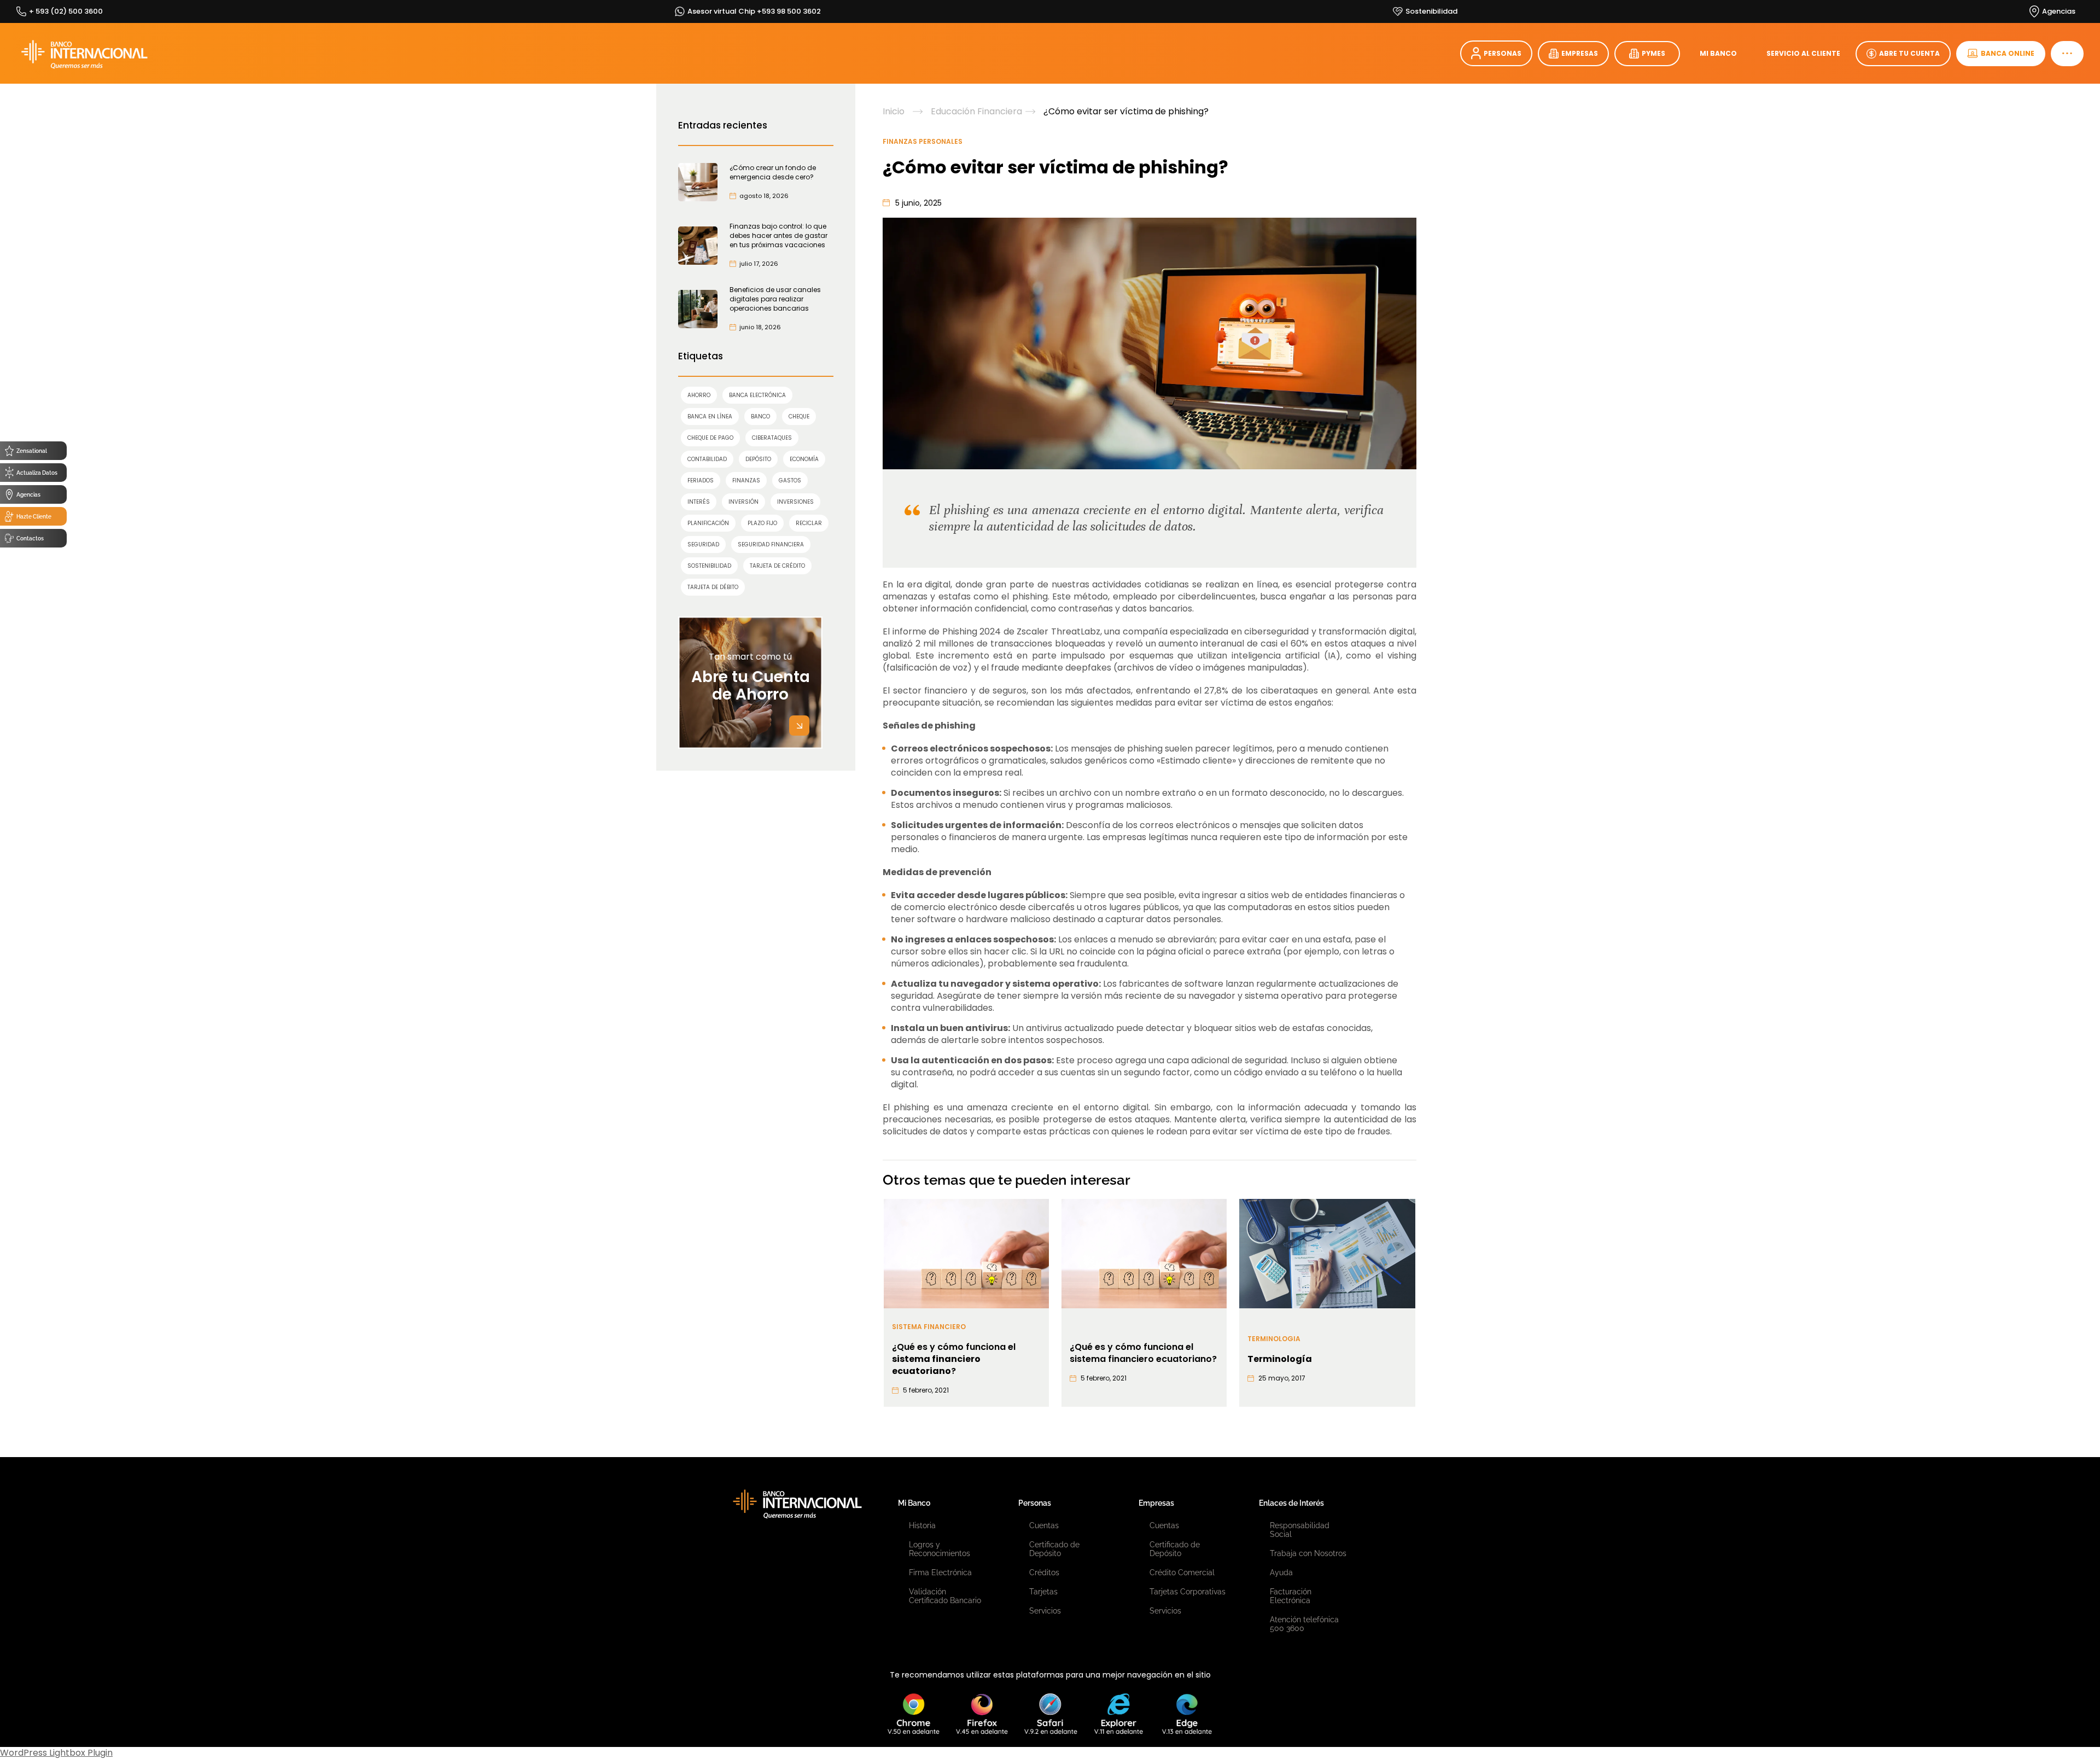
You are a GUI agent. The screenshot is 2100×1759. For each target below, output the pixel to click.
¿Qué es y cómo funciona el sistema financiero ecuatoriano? (1143, 1353)
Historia (922, 1525)
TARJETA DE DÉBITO (713, 587)
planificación (708, 523)
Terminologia (1274, 1339)
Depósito (758, 459)
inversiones (795, 502)
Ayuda (1281, 1572)
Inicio (894, 112)
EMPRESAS (1580, 53)
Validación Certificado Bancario (945, 1596)
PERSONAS (1503, 53)
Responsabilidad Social (1300, 1530)
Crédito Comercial (1182, 1572)
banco (760, 417)
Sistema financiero (929, 1327)
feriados (701, 480)
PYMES (1653, 53)
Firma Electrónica (940, 1572)
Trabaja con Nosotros (1308, 1553)
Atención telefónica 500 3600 (1304, 1624)
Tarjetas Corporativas (1188, 1592)
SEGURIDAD (703, 544)
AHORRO (699, 395)
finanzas (746, 480)
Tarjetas (1043, 1592)
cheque (799, 417)
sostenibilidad (709, 566)
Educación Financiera (976, 112)
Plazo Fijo (762, 523)
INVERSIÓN (743, 502)
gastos (790, 480)
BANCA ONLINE (2008, 53)
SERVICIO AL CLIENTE (1803, 53)
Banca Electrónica (757, 395)
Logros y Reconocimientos (940, 1549)
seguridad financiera (771, 544)
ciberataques (772, 438)
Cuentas (1044, 1525)
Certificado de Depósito (1054, 1549)
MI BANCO (1718, 53)
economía (804, 459)
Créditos (1044, 1572)
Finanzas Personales (923, 141)
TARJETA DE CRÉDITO (777, 566)
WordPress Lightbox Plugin (56, 1753)
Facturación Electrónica (1291, 1596)
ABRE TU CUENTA (1909, 53)
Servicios (1045, 1611)
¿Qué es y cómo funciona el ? (954, 1359)
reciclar (809, 523)
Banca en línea (710, 417)
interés (699, 502)
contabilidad (707, 459)
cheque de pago (710, 438)
